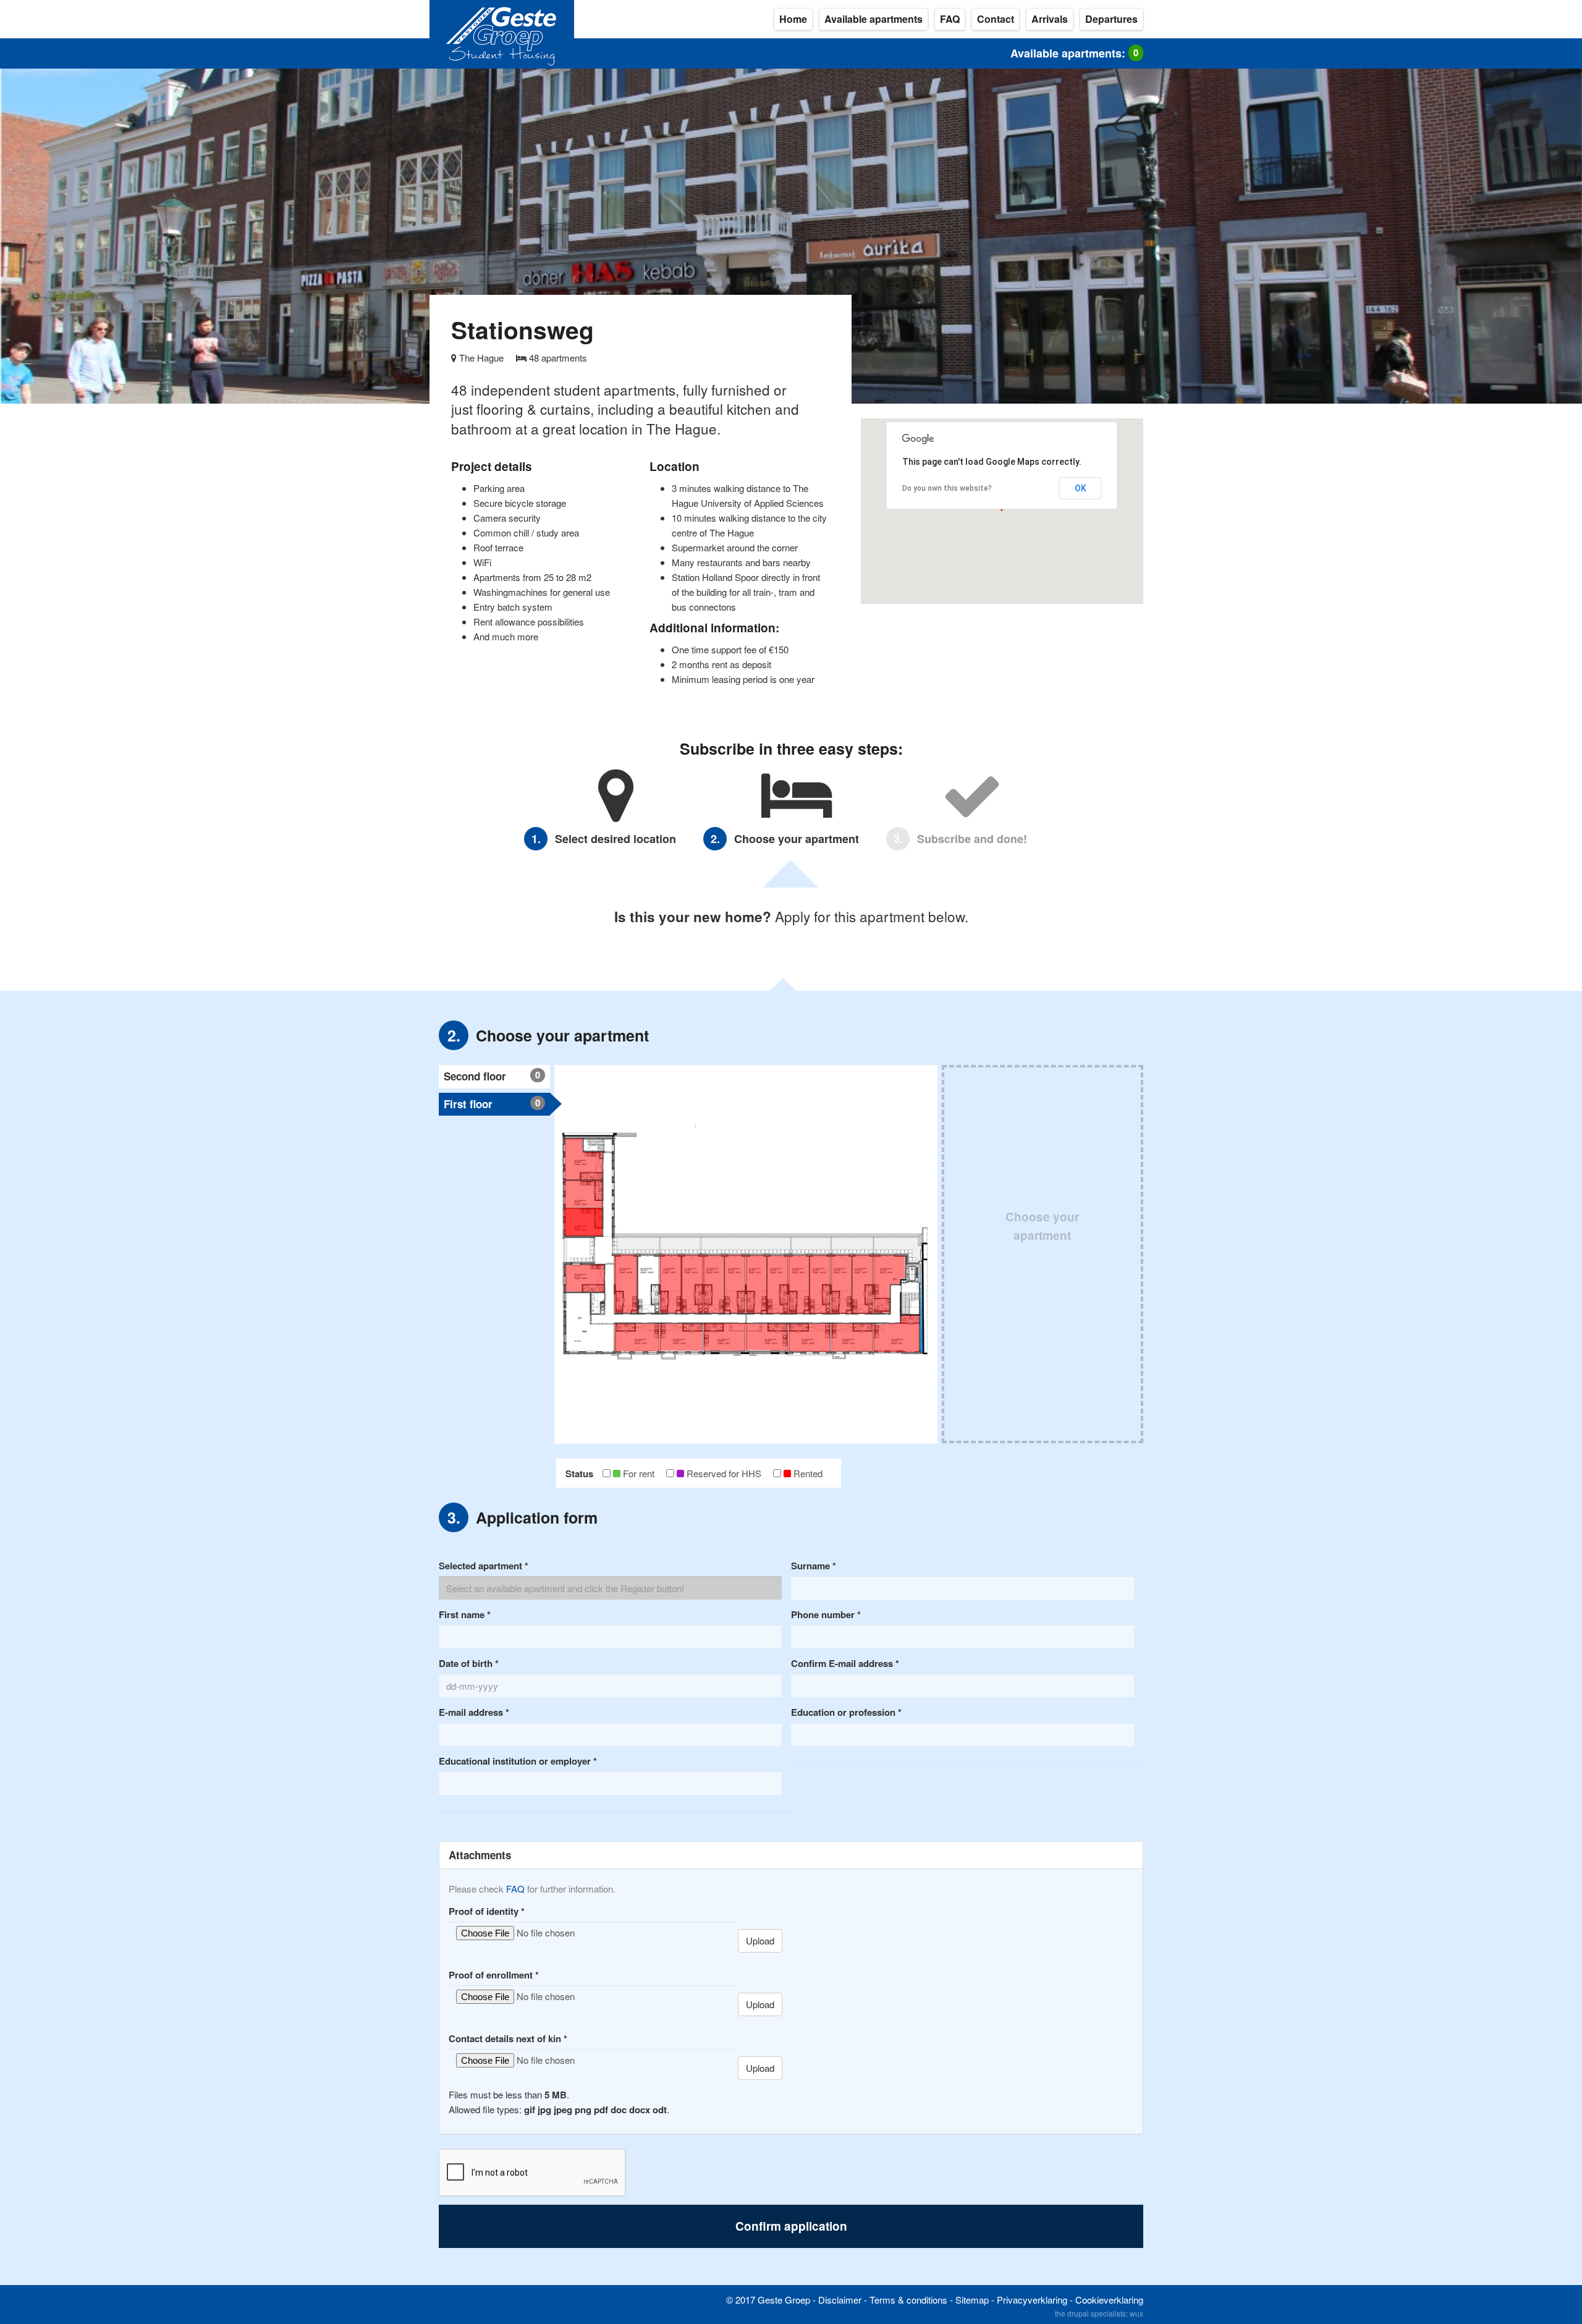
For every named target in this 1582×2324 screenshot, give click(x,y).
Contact (996, 19)
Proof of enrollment (494, 1975)
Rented (808, 1473)
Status (579, 1474)
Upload (760, 1940)
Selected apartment (484, 1566)
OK (1081, 488)
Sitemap (972, 2300)
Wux (1136, 2313)
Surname (814, 1566)
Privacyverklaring (1032, 2300)
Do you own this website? (947, 488)
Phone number (826, 1614)
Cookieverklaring (1109, 2300)
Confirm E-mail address (845, 1663)
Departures (1111, 19)
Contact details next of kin (508, 2038)
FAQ (950, 19)
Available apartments (873, 19)
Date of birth (469, 1663)
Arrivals (1050, 19)
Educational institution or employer (518, 1761)
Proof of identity (487, 1911)
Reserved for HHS (724, 1473)
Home (793, 19)
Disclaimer (840, 2300)
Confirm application (791, 2226)
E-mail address (474, 1712)
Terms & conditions (908, 2300)
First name (465, 1614)
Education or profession (846, 1712)
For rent (639, 1473)
